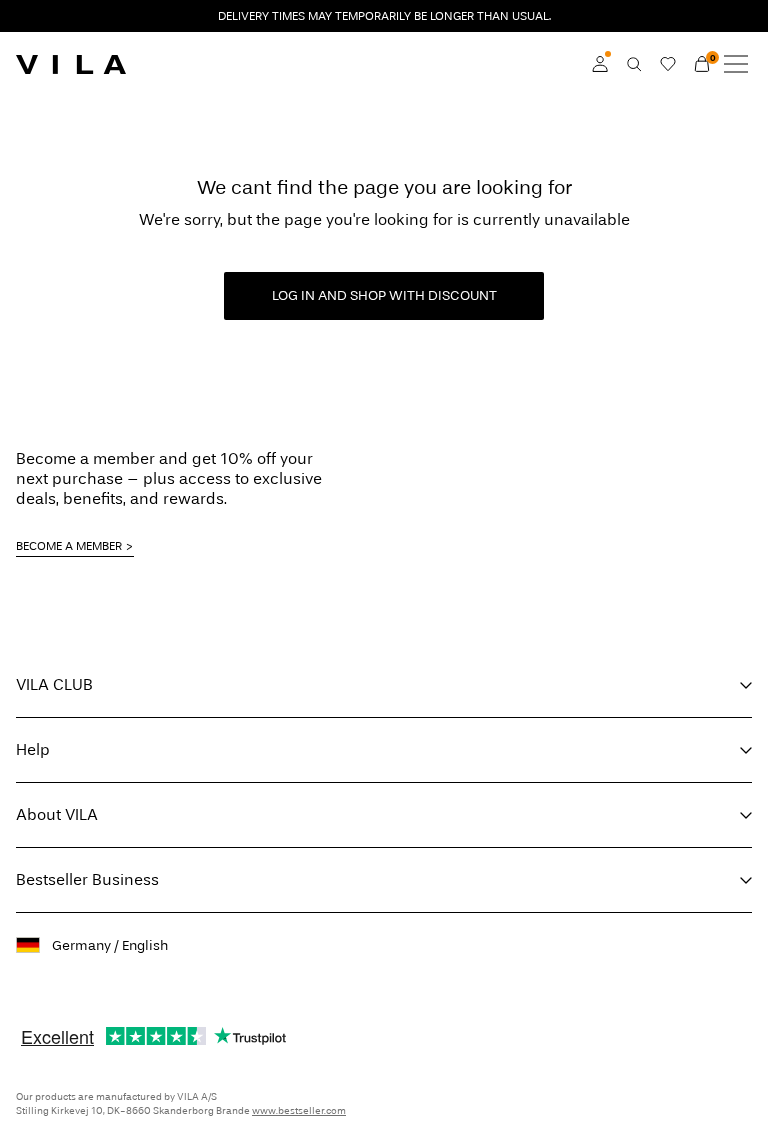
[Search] (634, 64)
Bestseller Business (87, 879)
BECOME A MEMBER (69, 546)
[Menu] (736, 64)
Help (33, 749)
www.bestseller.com (299, 1111)
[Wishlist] (668, 64)
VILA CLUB (54, 684)
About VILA (57, 814)
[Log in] (600, 64)
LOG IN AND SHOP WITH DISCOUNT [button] (384, 295)
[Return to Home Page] (71, 64)
